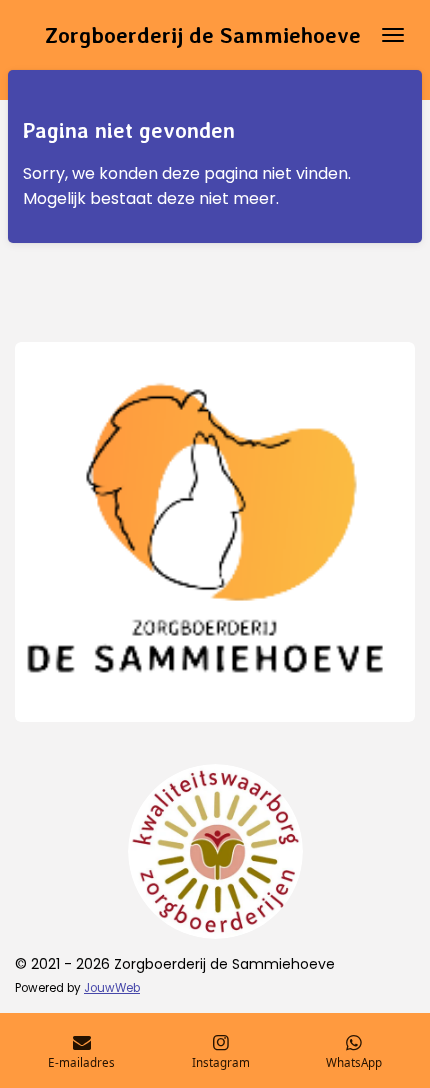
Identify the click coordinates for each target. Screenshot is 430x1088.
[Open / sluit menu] (393, 35)
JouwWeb (112, 988)
